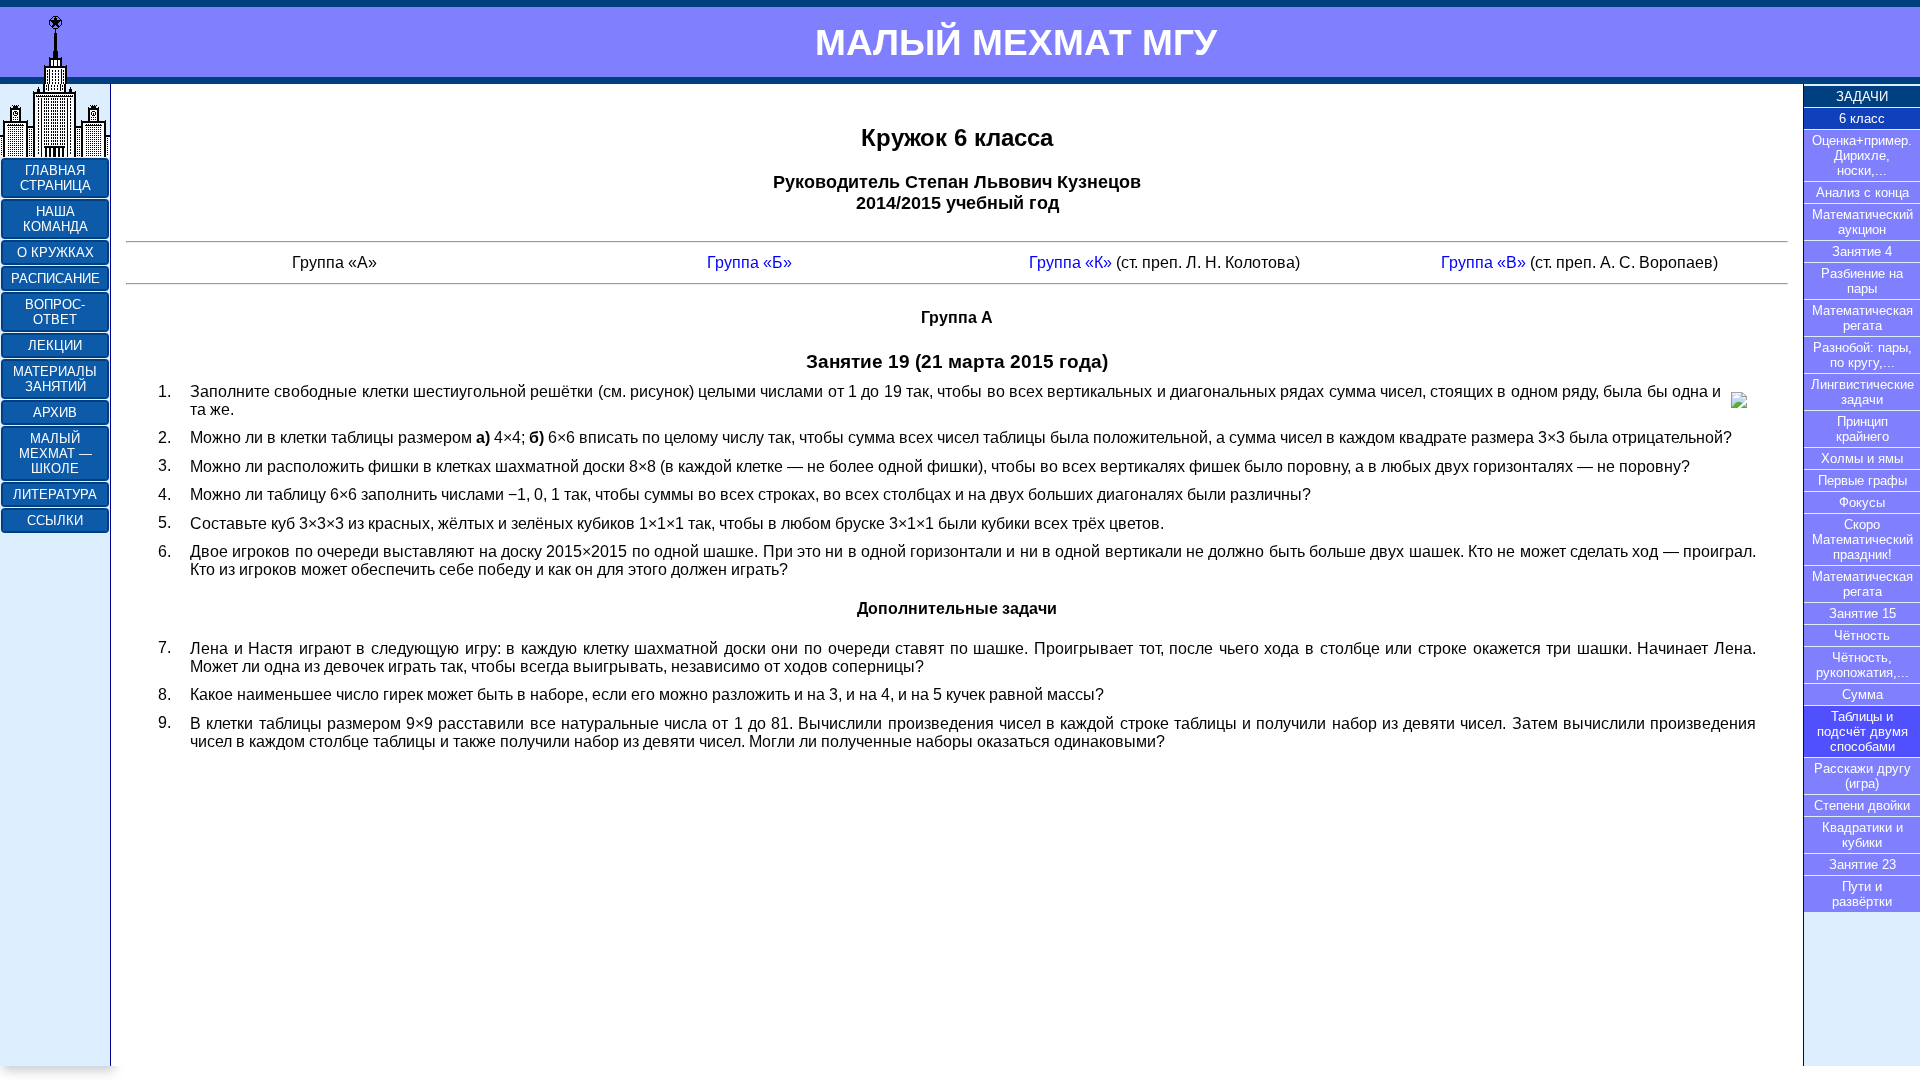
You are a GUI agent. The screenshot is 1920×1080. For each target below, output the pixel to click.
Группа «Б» (749, 262)
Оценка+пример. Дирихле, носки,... (1862, 155)
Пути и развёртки (1862, 894)
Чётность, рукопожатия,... (1862, 665)
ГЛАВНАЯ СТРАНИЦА (55, 178)
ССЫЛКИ (55, 520)
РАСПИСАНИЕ (55, 278)
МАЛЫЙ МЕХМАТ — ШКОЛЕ (55, 453)
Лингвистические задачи (1862, 392)
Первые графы (1862, 480)
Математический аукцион (1862, 222)
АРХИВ (55, 412)
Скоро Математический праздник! (1862, 539)
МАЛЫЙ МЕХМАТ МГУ (1016, 42)
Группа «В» (1483, 262)
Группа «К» (1070, 262)
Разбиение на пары (1862, 281)
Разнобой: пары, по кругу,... (1862, 355)
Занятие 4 (1862, 251)
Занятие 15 (1862, 613)
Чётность (1862, 635)
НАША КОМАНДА (55, 219)
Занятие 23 (1862, 864)
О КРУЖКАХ (55, 252)
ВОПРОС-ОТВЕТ (55, 312)
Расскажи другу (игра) (1862, 776)
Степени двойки (1862, 805)
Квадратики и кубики (1862, 835)
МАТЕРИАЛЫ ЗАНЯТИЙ (55, 379)
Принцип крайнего (1862, 429)
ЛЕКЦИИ (55, 345)
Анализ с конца (1862, 192)
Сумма (1862, 694)
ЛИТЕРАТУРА (55, 494)
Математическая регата (1862, 318)
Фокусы (1862, 502)
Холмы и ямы (1862, 458)
